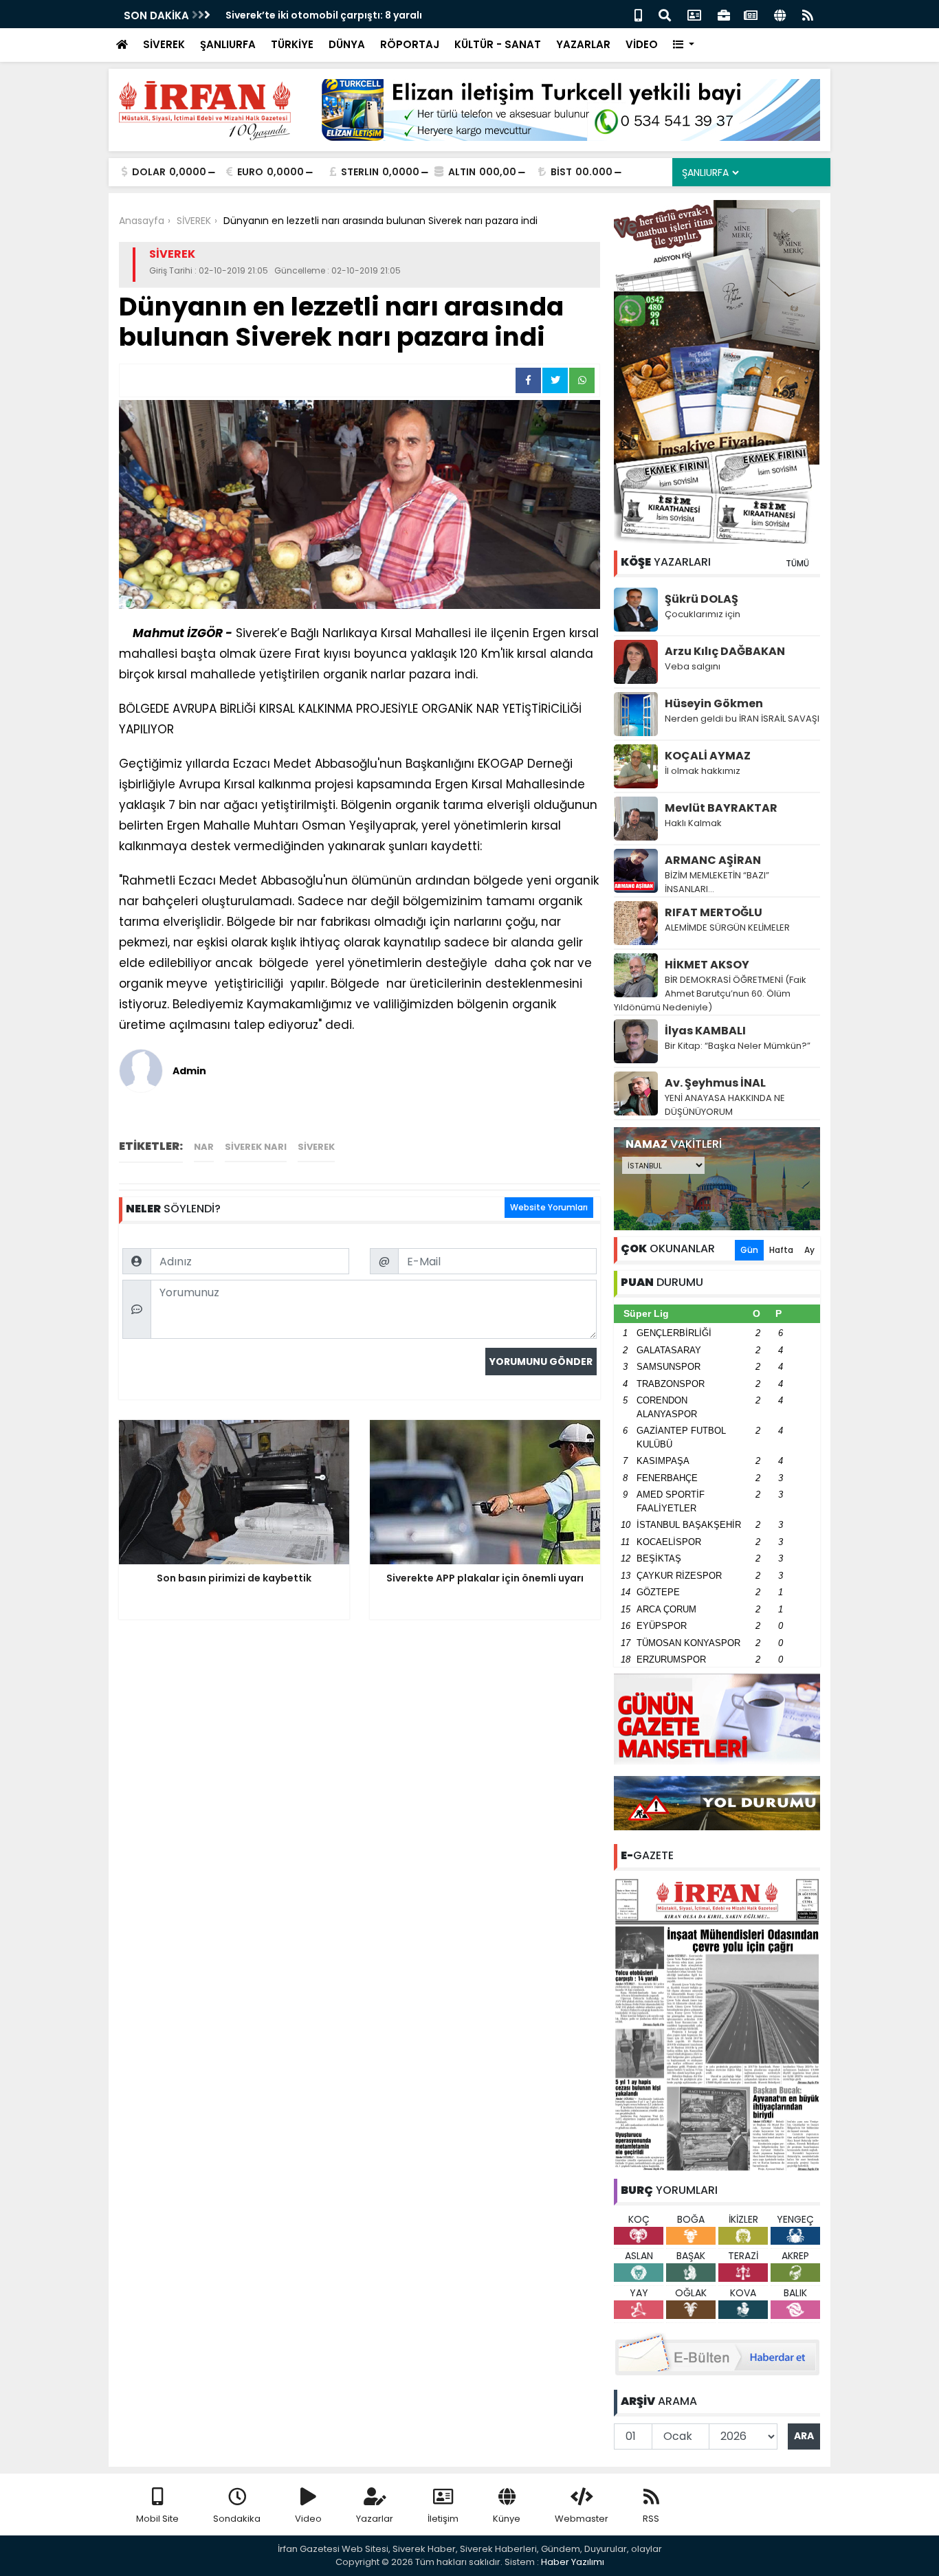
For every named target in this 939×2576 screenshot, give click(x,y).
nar (204, 1147)
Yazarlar (375, 2519)
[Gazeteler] (751, 14)
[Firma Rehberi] (724, 14)
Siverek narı (256, 1147)
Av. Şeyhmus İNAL (715, 1083)
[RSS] (808, 14)
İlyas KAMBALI (705, 1031)
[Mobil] (638, 14)
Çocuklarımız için (703, 614)
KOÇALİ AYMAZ (708, 756)
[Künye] (780, 14)
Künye (507, 2519)
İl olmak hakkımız (703, 771)
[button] (684, 45)
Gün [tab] (749, 1250)
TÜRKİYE (292, 44)
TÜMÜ (797, 563)
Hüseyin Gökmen (714, 703)
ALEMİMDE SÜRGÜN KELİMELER (727, 928)
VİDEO (642, 44)
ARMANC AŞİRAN (713, 860)
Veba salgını (693, 666)
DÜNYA (347, 44)
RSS (651, 2519)
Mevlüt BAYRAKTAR (721, 808)
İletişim (443, 2519)
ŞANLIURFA (228, 44)
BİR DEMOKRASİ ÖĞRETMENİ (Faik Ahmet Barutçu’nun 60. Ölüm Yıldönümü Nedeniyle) (710, 993)
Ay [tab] (809, 1250)
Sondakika (237, 2519)
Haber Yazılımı (573, 2562)
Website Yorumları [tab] (549, 1207)
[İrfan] (717, 2023)
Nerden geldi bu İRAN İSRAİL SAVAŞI (742, 719)
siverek (316, 1147)
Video (308, 2519)
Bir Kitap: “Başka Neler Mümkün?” (738, 1046)
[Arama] (665, 14)
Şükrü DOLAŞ (702, 599)
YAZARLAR (583, 44)
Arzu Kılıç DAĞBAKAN (725, 651)
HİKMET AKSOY (707, 965)
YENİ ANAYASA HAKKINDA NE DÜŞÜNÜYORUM (725, 1105)
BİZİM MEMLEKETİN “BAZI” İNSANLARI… (717, 882)
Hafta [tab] (781, 1250)
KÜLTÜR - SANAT (498, 44)
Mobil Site (157, 2519)
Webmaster (582, 2519)
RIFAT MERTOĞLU (714, 912)
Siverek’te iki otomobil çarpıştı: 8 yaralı (324, 15)
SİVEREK (164, 44)
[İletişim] (694, 14)
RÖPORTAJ (410, 44)
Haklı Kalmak (693, 823)
